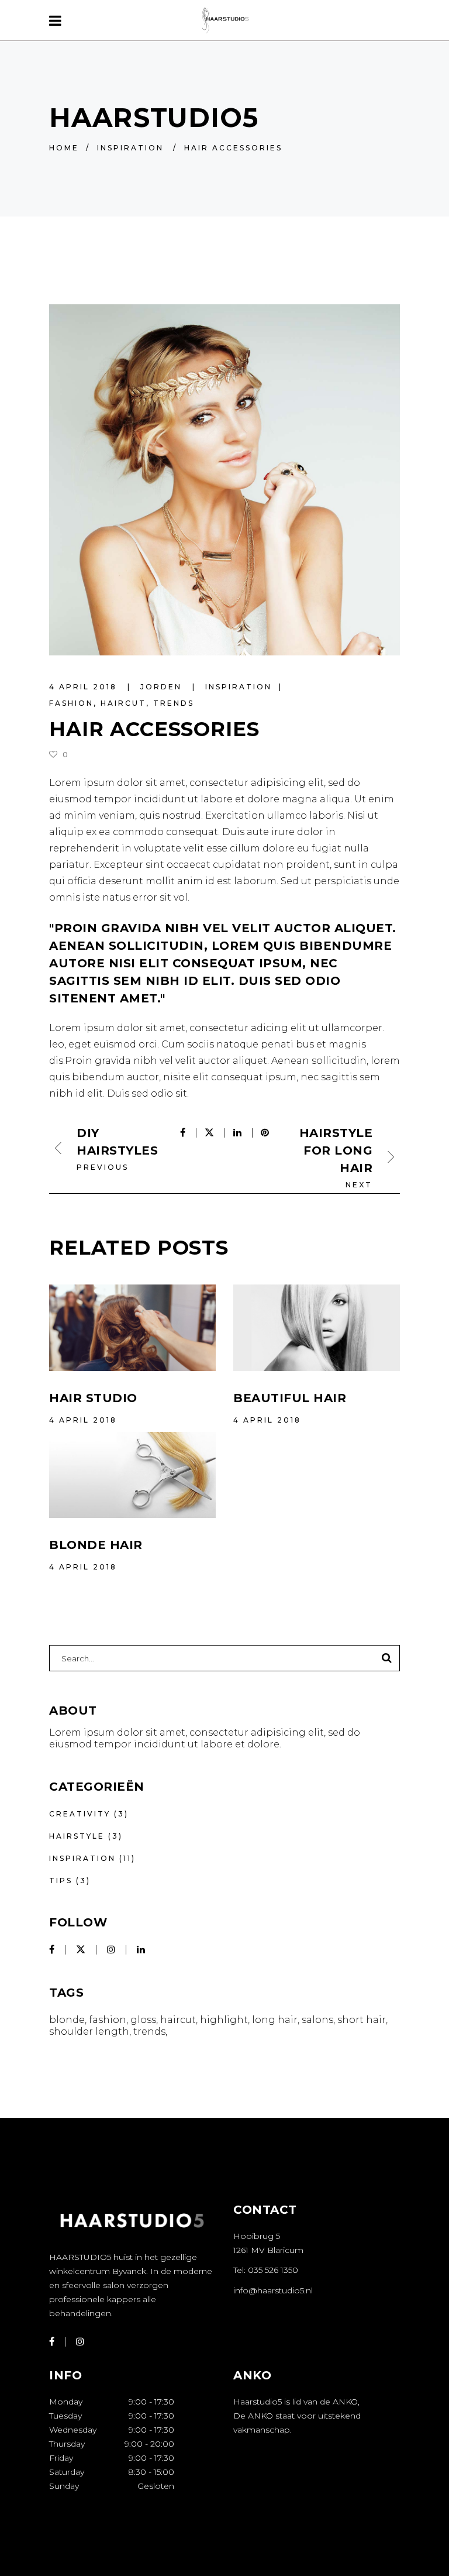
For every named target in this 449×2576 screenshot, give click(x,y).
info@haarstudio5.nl (273, 2290)
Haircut (123, 703)
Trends (174, 703)
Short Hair (362, 2020)
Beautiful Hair (290, 1398)
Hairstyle (77, 1836)
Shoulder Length (89, 2031)
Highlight (224, 2020)
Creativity (80, 1814)
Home (64, 148)
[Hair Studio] (132, 1328)
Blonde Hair (96, 1545)
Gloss (143, 2020)
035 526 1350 (273, 2270)
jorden (163, 687)
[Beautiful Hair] (317, 1328)
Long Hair (275, 2020)
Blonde (67, 2020)
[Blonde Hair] (132, 1475)
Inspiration (130, 148)
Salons (317, 2020)
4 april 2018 (85, 687)
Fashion (71, 703)
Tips (61, 1881)
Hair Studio (93, 1398)
